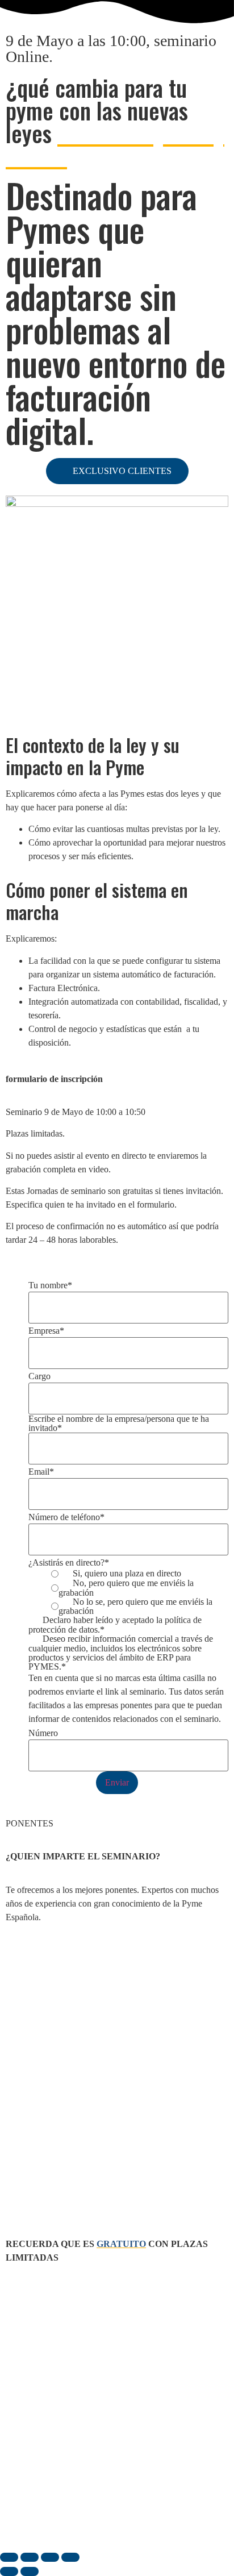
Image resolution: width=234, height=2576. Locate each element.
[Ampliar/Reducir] (9, 2557)
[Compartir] (50, 2557)
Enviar (117, 1782)
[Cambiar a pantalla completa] (30, 2557)
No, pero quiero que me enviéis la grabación (126, 1588)
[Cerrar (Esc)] (70, 2557)
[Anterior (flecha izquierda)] (9, 2571)
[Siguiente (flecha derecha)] (30, 2571)
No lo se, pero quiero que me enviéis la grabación (135, 1607)
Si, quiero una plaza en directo (127, 1574)
